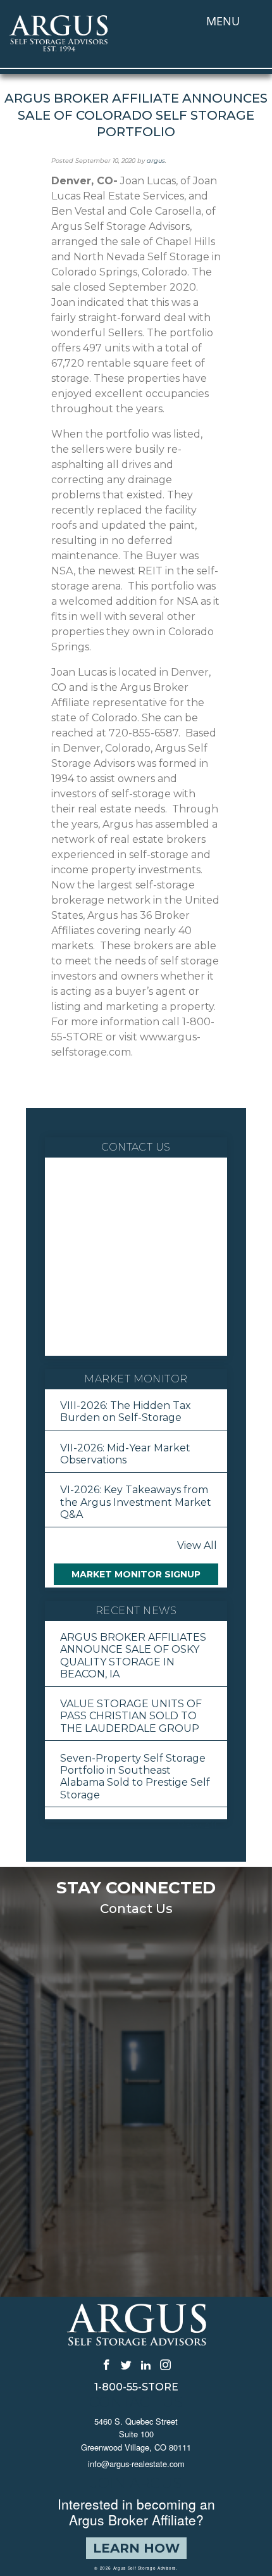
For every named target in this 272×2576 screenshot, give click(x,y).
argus (156, 161)
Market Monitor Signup (136, 1574)
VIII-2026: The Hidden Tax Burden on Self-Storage (126, 1411)
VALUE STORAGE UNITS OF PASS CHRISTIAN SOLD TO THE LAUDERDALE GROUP (131, 1716)
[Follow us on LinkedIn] (146, 2364)
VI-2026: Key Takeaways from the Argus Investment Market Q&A (136, 1502)
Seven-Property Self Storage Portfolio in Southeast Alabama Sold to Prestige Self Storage (135, 1777)
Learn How (136, 2548)
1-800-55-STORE (136, 2387)
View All (197, 1545)
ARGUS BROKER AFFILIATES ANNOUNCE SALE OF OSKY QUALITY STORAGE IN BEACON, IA (133, 1656)
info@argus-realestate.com (136, 2464)
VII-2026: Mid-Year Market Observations (125, 1454)
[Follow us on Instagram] (165, 2364)
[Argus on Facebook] (107, 2364)
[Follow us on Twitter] (126, 2364)
